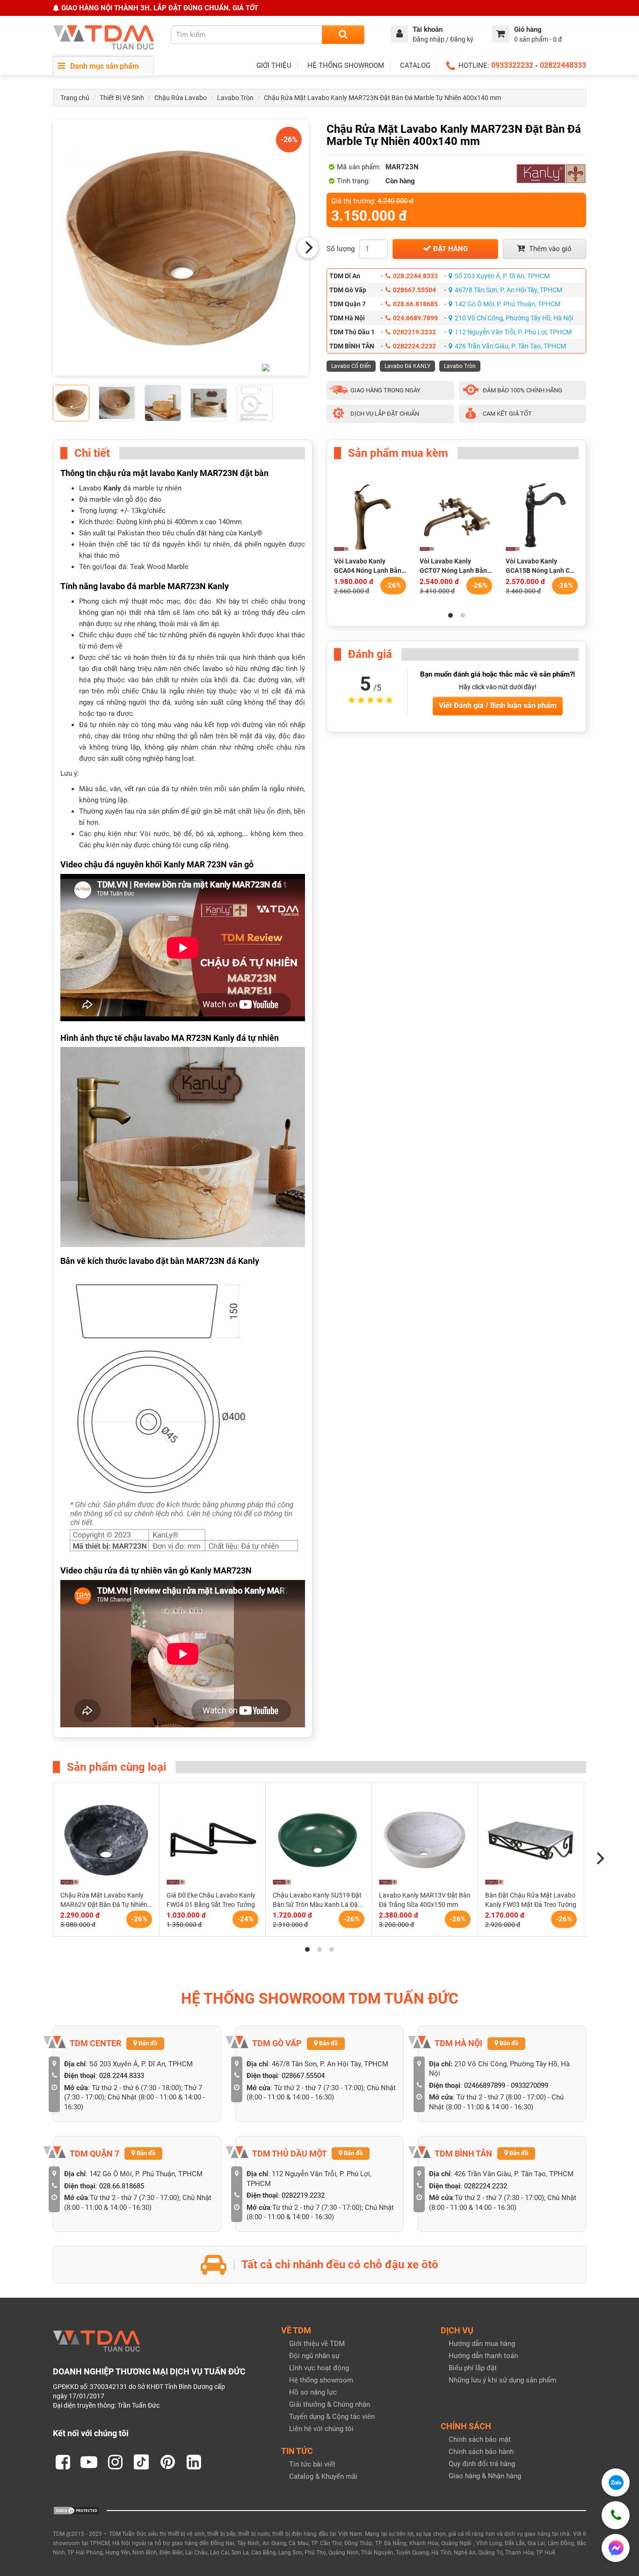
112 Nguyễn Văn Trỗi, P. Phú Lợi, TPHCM (513, 332)
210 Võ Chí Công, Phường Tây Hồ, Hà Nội (514, 318)
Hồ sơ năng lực (313, 2392)
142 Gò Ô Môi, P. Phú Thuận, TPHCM (508, 304)
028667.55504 (414, 290)
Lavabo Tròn (235, 98)
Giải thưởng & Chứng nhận (330, 2404)
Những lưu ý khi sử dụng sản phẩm (502, 2380)
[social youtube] (89, 2462)
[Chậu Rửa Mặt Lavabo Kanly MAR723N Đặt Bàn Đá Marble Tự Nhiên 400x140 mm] (181, 248)
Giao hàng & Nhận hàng (485, 2476)
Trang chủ (75, 98)
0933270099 (530, 2085)
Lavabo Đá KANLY (407, 366)
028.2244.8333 (415, 276)
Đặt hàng (450, 249)
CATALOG (415, 65)
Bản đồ (147, 2043)
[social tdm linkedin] (194, 2462)
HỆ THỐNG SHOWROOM (346, 65)
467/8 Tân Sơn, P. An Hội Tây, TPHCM (508, 290)
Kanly (112, 488)
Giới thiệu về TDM (317, 2344)
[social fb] (63, 2462)
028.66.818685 (415, 304)
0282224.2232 (414, 346)
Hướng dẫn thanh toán (483, 2356)
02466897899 (485, 2085)
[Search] (343, 35)
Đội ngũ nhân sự (314, 2356)
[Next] (308, 248)
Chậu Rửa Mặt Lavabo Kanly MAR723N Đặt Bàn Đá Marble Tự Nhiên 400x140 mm (382, 98)
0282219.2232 (414, 332)
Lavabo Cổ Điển (351, 366)
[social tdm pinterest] (167, 2462)
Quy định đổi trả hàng (482, 2464)
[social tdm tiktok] (141, 2462)
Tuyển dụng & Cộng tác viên (332, 2417)
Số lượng (341, 249)
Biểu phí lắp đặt (473, 2368)
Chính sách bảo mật (480, 2439)
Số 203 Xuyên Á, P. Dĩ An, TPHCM (502, 276)
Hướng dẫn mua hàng (482, 2344)
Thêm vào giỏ (549, 249)
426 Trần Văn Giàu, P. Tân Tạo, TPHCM (510, 346)
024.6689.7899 (415, 318)
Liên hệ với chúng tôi (321, 2429)
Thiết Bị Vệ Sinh (122, 98)
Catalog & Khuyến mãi (323, 2476)
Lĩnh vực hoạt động (319, 2368)
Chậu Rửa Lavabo (181, 98)
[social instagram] (115, 2462)
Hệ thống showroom (321, 2380)
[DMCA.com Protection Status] (76, 2510)
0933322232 (512, 65)
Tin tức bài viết (312, 2464)
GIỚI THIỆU (274, 65)
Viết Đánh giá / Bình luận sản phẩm (498, 705)
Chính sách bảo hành (481, 2452)
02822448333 (563, 65)
